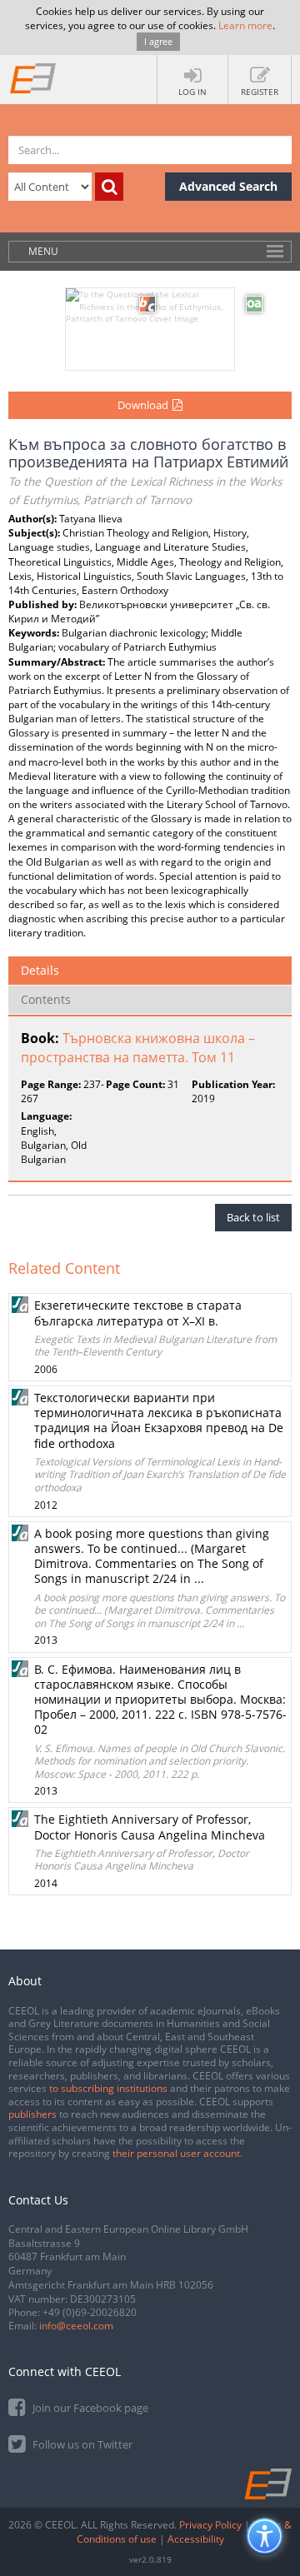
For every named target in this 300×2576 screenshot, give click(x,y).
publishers (32, 2114)
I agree (158, 41)
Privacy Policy (210, 2525)
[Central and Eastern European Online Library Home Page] (33, 77)
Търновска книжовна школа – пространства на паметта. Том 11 (138, 1048)
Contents (46, 999)
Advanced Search (228, 186)
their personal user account (176, 2153)
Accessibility (196, 2539)
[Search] (109, 187)
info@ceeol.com (76, 2326)
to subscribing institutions (108, 2088)
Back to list (253, 1217)
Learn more (245, 25)
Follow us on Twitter (81, 2444)
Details (40, 970)
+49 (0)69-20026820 (90, 2312)
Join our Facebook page (89, 2408)
